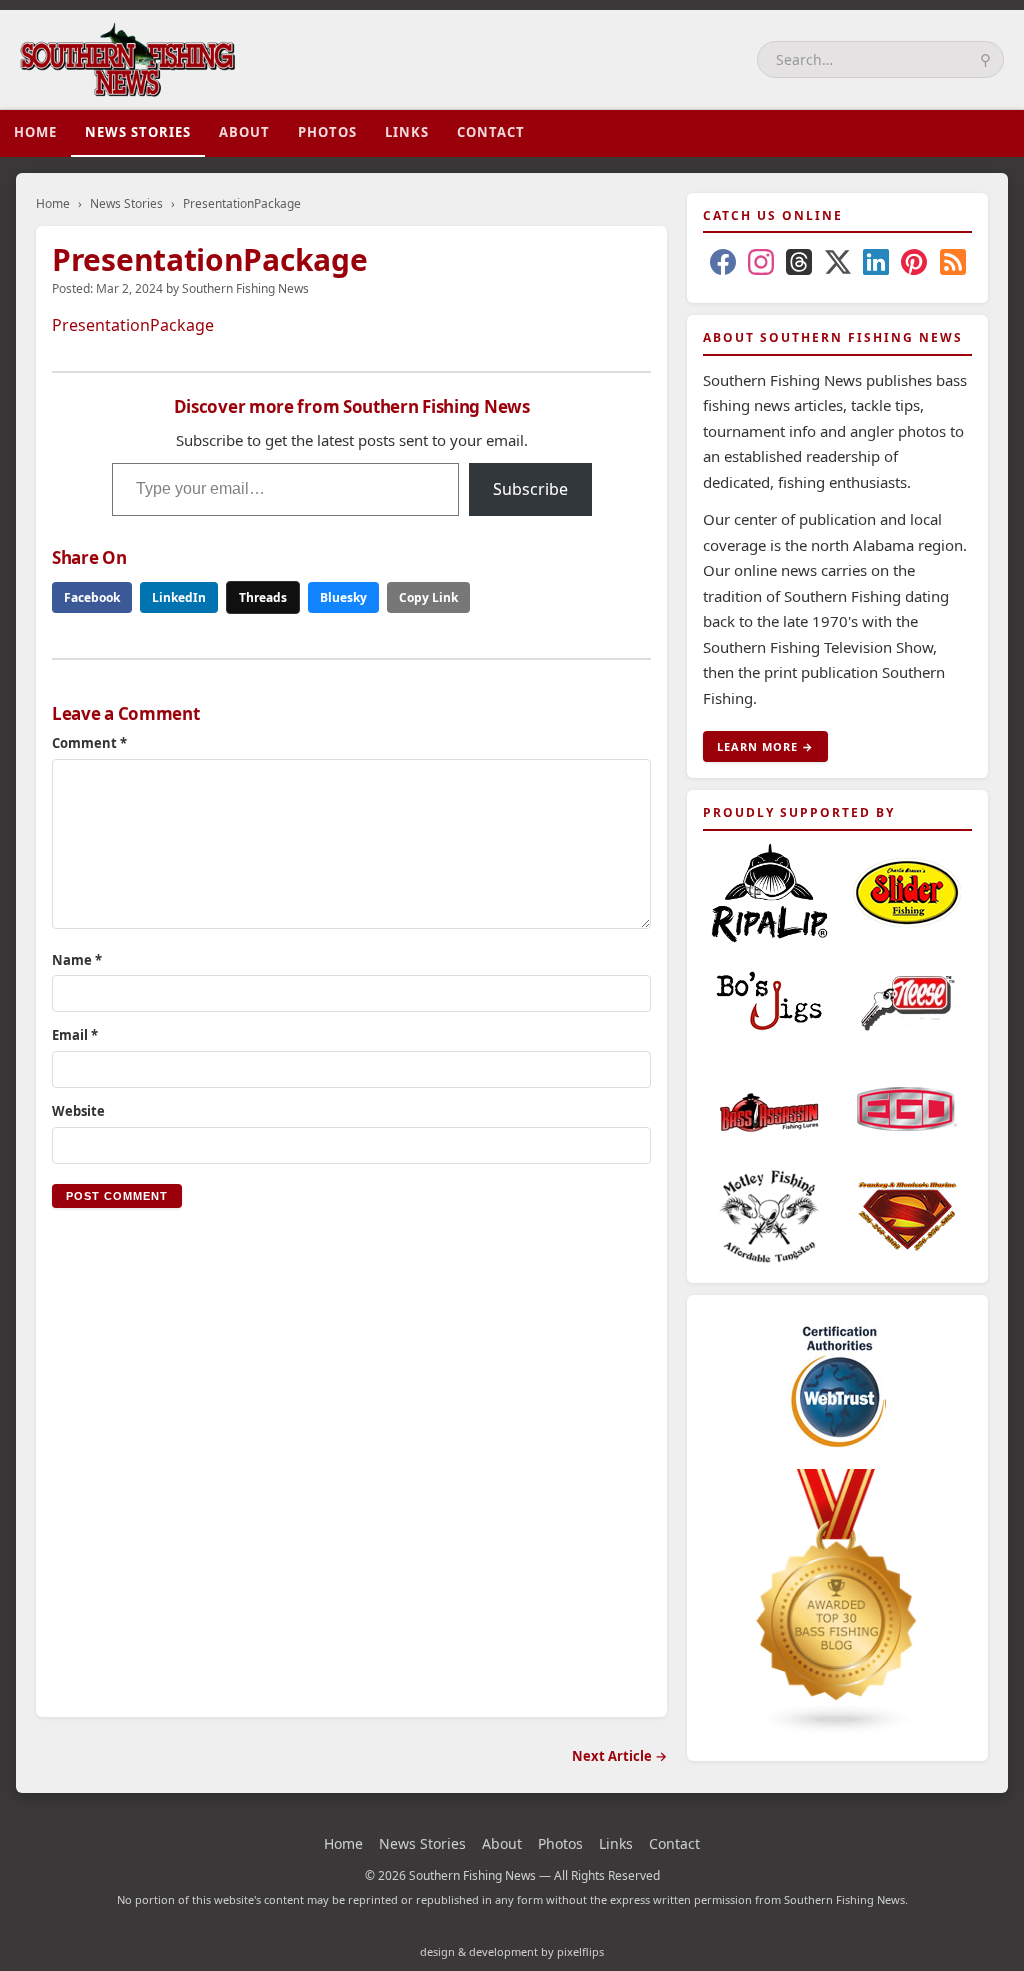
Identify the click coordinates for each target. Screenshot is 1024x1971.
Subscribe (530, 489)
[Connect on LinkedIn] (876, 266)
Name (77, 960)
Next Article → (619, 1756)
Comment (89, 743)
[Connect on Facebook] (723, 266)
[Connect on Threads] (799, 266)
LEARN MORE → (765, 746)
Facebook (92, 597)
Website (78, 1111)
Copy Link (428, 597)
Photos (327, 132)
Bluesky (343, 597)
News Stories (138, 132)
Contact (491, 132)
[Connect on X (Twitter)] (838, 266)
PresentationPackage (133, 325)
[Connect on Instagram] (761, 266)
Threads (263, 597)
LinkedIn (179, 597)
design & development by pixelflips (512, 1951)
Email (75, 1035)
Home (35, 132)
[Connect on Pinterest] (914, 266)
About (244, 132)
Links (407, 132)
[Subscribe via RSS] (953, 266)
